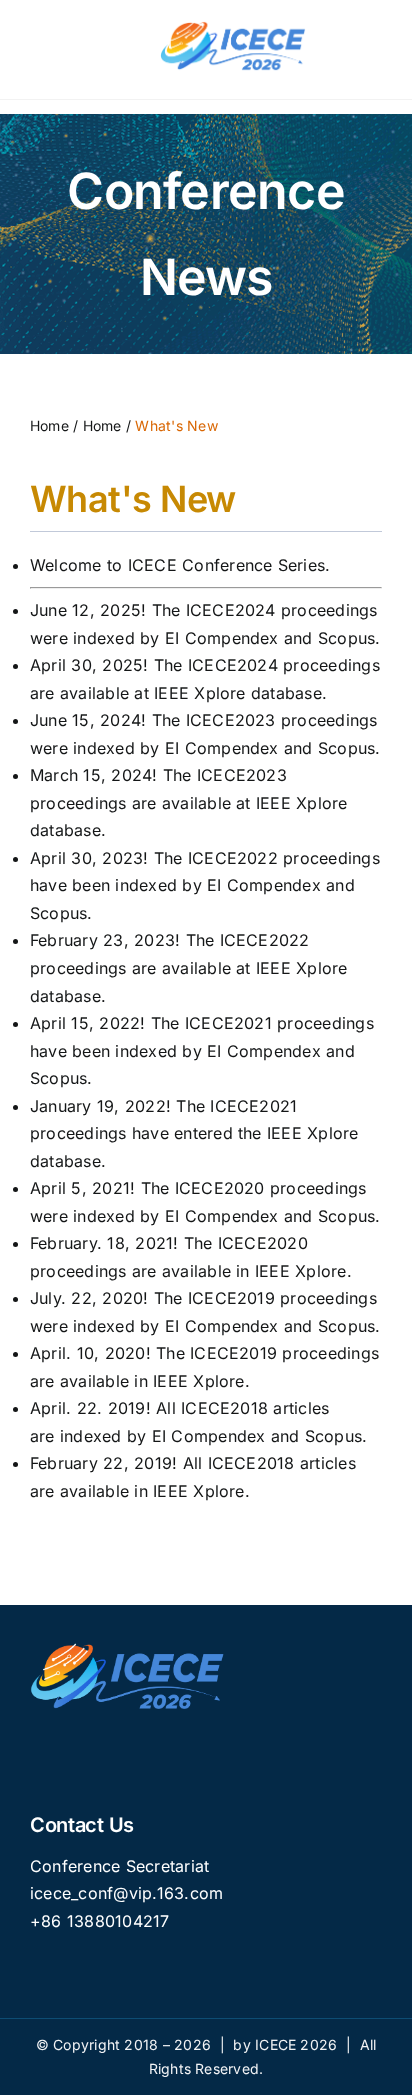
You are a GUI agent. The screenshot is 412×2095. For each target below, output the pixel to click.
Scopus (346, 638)
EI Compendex (222, 638)
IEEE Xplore (301, 1271)
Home (49, 425)
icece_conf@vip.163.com (126, 1893)
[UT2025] (235, 23)
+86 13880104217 (100, 1921)
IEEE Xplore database (238, 693)
